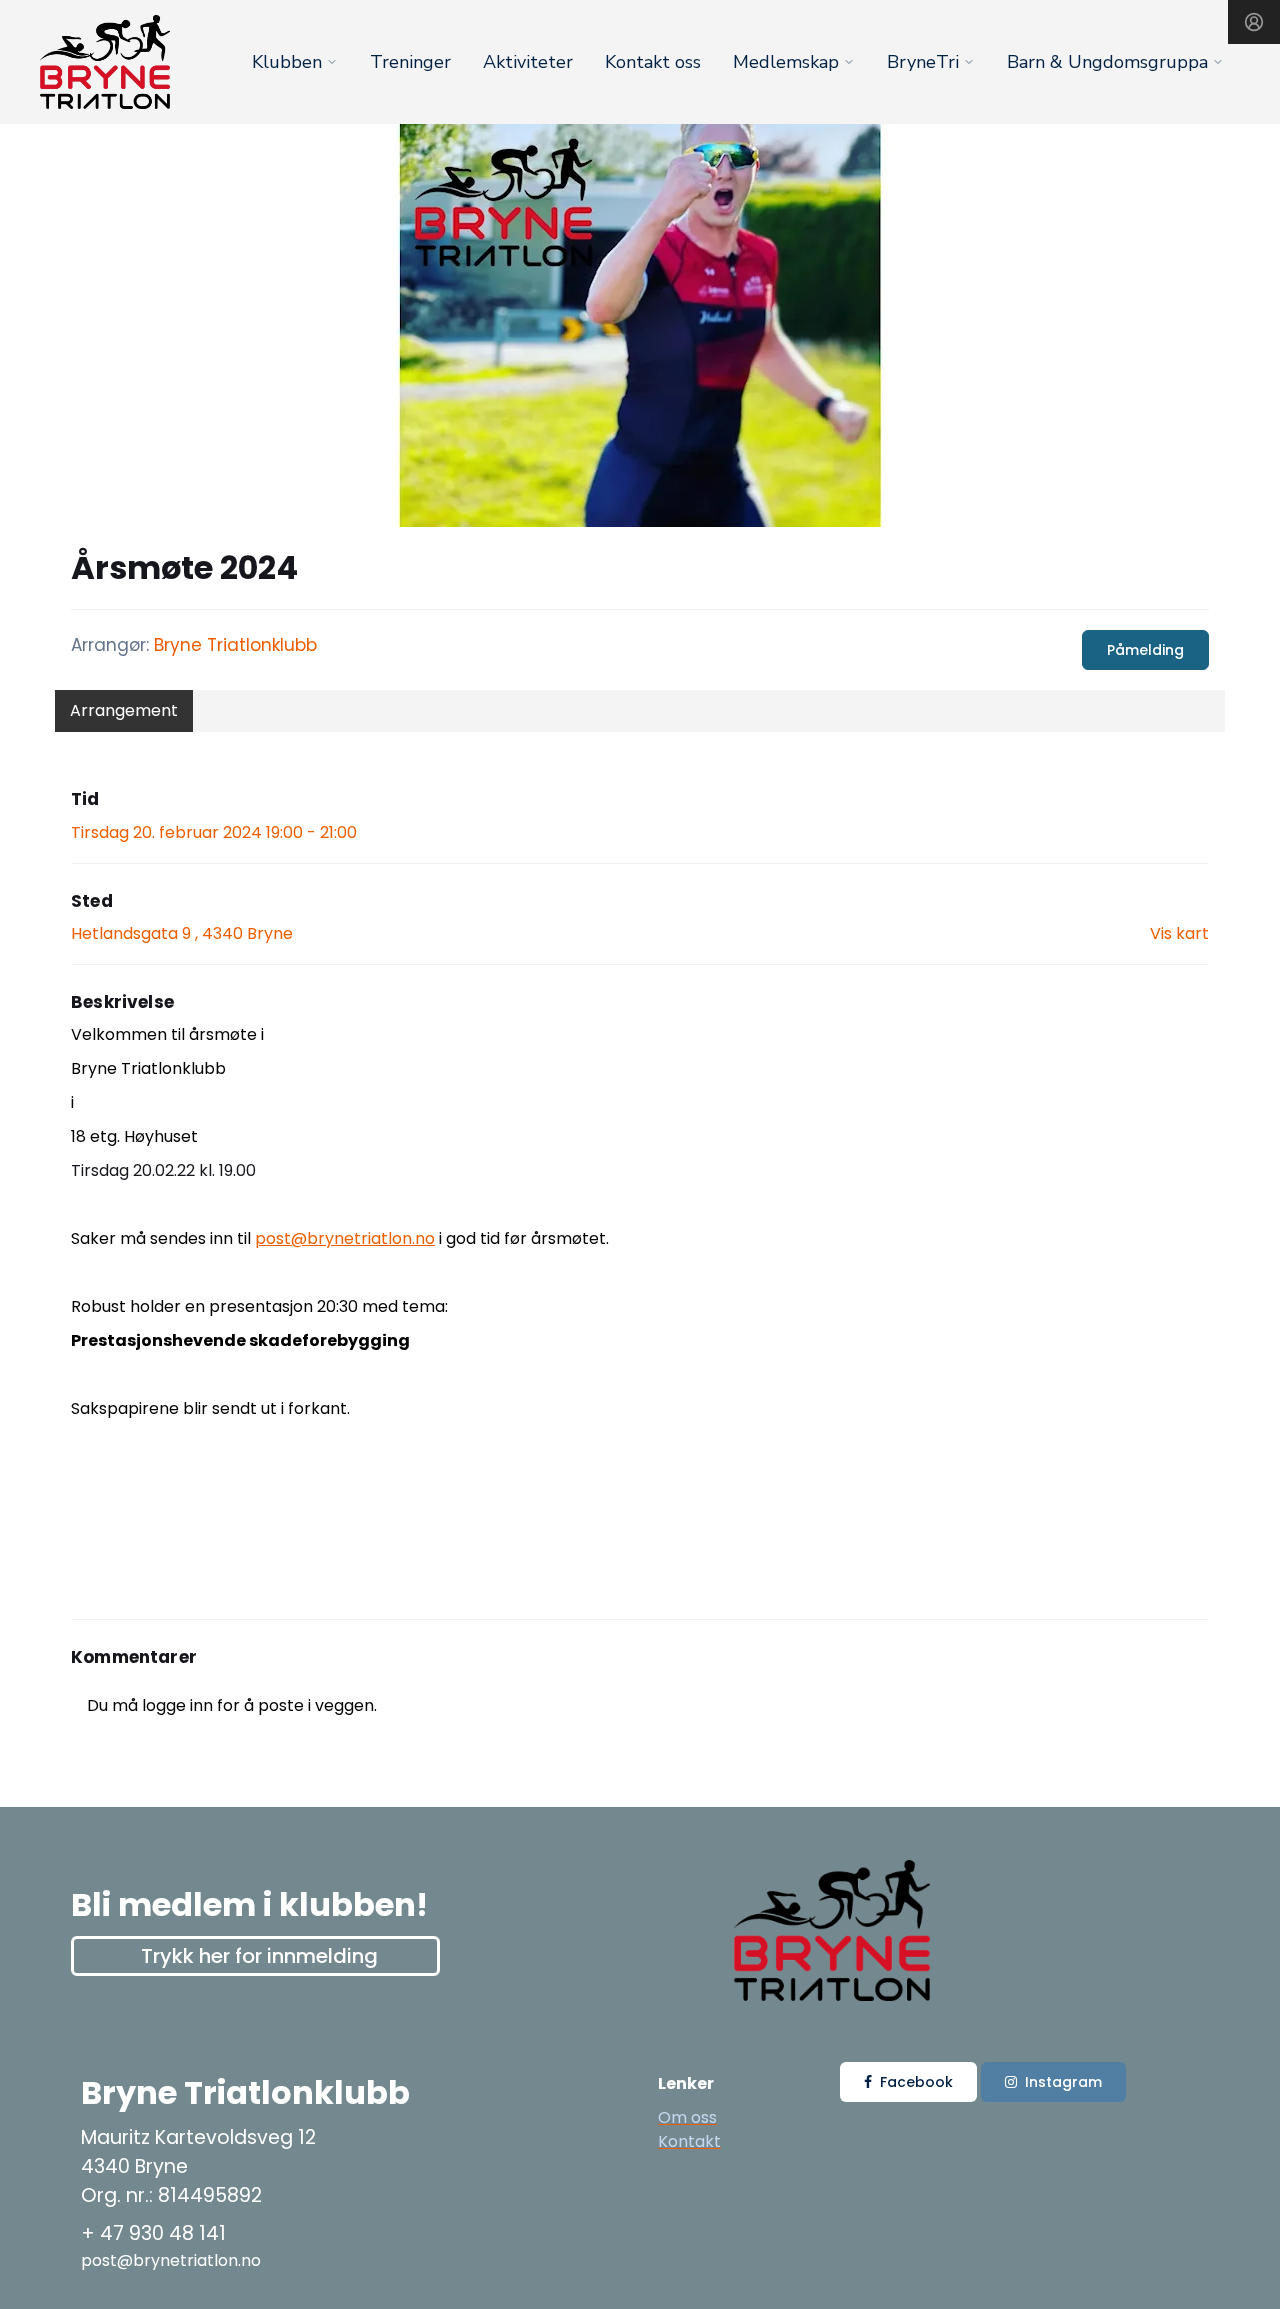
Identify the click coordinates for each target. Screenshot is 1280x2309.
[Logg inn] (1254, 22)
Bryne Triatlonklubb (235, 645)
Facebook (916, 2082)
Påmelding (1145, 650)
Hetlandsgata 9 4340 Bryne (182, 933)
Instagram (1063, 2082)
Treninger (410, 62)
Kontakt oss (653, 62)
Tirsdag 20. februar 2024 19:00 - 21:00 (214, 832)
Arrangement (124, 710)
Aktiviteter (528, 62)
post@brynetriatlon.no (345, 1238)
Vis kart (1179, 933)
